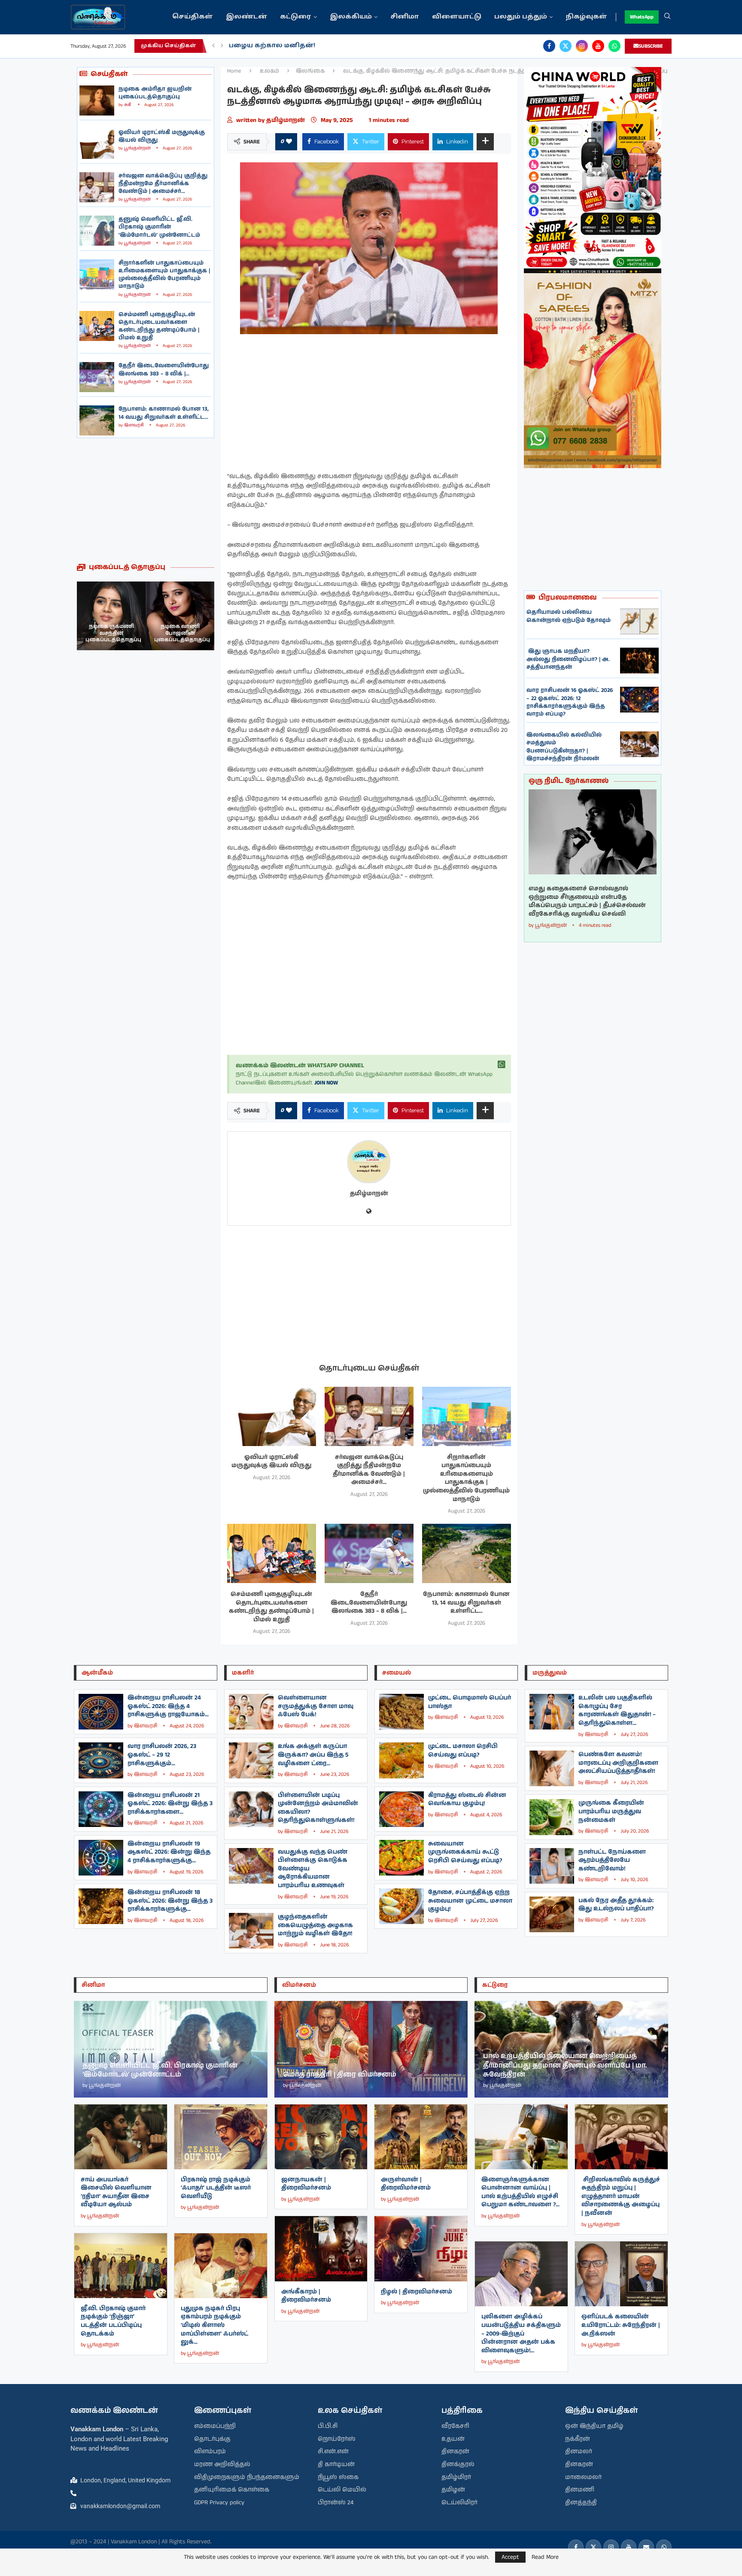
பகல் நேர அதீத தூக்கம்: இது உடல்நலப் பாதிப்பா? (616, 1905)
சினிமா (405, 17)
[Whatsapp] (614, 46)
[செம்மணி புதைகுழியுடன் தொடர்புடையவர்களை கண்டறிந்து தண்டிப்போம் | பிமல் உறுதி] (97, 326)
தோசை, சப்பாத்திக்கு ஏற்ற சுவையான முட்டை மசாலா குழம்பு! (470, 1901)
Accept (510, 2557)
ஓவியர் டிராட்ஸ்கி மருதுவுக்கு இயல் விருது (162, 136)
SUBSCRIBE (651, 46)
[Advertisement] (146, 500)
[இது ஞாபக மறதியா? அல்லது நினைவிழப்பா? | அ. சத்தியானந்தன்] (639, 661)
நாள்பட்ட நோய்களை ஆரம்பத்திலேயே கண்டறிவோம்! (612, 1860)
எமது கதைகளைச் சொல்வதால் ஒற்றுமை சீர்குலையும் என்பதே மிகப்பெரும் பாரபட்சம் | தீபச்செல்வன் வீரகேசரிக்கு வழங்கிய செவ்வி (587, 901)
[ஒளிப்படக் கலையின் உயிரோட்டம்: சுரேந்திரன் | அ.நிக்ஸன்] (621, 2274)
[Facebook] (549, 46)
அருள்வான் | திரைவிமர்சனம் (406, 2184)
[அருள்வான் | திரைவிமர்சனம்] (421, 2137)
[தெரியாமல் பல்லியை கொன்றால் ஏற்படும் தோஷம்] (639, 621)
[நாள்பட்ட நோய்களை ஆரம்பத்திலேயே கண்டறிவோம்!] (552, 1866)
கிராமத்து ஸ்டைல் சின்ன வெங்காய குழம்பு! (467, 1800)
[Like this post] (289, 142)
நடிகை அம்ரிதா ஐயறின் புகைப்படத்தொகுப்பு (155, 93)
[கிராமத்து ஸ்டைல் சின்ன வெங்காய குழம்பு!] (401, 1809)
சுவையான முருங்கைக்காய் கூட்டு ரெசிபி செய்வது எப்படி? (465, 1852)
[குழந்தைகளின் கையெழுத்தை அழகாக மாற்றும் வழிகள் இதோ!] (251, 1931)
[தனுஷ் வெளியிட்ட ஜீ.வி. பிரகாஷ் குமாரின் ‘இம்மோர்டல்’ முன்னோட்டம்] (97, 231)
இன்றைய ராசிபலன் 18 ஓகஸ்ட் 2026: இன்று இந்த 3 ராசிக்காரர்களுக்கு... (170, 1901)
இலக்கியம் (351, 17)
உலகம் (269, 71)
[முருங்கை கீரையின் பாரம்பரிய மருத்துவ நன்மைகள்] (552, 1817)
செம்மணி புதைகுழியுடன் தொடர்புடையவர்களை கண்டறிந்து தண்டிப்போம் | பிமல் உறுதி (159, 326)
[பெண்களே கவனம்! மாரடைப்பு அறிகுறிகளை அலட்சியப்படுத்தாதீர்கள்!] (552, 1768)
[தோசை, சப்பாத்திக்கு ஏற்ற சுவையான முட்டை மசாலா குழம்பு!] (401, 1906)
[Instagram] (582, 46)
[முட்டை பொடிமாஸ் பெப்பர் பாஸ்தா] (401, 1712)
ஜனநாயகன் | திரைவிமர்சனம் (306, 2184)
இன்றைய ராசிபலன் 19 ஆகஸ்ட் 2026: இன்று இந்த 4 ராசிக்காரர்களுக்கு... (169, 1852)
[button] (213, 46)
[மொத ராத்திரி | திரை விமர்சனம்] (371, 2049)
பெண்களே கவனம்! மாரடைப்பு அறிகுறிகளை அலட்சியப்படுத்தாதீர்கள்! (618, 1763)
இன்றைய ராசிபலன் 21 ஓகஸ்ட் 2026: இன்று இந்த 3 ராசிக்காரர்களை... (170, 1804)
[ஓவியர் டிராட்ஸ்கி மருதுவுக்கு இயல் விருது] (97, 144)
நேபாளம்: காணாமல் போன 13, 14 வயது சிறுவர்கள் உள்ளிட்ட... (164, 413)
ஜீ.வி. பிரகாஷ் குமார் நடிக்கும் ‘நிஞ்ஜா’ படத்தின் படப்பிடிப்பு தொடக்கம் (113, 2321)
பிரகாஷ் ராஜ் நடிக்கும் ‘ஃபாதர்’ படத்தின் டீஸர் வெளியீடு (216, 2188)
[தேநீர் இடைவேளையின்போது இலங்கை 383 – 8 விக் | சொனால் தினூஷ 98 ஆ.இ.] (97, 377)
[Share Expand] (485, 142)
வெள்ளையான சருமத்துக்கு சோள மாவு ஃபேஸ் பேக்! (316, 1706)
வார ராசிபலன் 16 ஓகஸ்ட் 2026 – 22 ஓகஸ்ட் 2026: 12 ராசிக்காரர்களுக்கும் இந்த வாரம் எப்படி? (570, 702)
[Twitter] (566, 46)
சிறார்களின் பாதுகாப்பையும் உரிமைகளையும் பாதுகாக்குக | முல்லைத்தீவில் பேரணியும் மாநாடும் (164, 275)
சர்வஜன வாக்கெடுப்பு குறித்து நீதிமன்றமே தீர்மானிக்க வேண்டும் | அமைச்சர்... (163, 184)
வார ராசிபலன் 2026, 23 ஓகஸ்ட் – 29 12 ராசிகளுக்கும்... (162, 1755)
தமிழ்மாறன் (286, 120)
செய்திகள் (193, 17)
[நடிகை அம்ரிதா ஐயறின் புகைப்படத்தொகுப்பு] (97, 100)
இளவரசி (134, 425)
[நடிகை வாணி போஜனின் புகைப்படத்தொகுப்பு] (111, 616)
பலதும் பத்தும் (521, 17)
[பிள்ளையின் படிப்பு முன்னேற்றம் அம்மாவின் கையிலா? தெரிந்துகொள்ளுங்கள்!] (251, 1809)
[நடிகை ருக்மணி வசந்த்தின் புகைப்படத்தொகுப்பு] (180, 616)
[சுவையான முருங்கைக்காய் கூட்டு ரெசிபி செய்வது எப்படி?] (401, 1858)
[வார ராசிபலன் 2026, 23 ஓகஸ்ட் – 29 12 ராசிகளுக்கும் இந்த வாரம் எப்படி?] (101, 1760)
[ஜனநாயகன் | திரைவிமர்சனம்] (321, 2137)
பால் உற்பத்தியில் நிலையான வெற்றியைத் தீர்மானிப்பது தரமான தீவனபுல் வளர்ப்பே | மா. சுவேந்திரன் (565, 2065)
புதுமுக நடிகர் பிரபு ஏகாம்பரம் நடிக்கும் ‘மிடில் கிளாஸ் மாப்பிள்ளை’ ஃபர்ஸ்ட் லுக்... (214, 2325)
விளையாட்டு (457, 17)
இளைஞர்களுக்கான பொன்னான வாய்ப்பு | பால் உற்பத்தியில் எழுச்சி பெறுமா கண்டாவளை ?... (520, 2192)
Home (234, 71)
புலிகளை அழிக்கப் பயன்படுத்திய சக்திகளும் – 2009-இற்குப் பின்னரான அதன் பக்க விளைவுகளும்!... (521, 2333)
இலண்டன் (246, 17)
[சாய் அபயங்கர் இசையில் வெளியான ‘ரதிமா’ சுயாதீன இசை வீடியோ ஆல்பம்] (121, 2137)
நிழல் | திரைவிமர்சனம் (417, 2292)
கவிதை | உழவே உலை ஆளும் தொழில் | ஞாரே (312, 46)
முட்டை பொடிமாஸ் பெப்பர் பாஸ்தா (470, 1702)
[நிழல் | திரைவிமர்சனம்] (421, 2249)
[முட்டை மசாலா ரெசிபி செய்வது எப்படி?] (401, 1760)
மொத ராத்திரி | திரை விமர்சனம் (340, 2075)
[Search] (667, 17)
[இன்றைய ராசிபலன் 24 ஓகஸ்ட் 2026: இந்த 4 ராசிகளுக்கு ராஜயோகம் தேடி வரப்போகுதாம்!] (101, 1712)
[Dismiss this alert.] (502, 1065)
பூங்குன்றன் (137, 148)
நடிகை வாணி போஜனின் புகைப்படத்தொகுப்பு (113, 633)
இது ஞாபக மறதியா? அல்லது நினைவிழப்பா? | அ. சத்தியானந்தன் (568, 659)
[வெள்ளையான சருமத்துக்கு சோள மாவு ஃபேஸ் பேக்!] (251, 1712)
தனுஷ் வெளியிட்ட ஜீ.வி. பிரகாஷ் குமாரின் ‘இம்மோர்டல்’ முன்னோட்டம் (159, 227)
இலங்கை (310, 71)
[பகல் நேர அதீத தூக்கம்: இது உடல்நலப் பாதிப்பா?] (552, 1914)
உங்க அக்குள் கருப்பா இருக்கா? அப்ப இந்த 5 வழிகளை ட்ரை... (313, 1755)
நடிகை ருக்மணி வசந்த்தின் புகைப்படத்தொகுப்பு (182, 633)
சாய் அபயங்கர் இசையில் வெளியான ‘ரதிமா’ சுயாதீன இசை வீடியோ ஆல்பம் (116, 2192)
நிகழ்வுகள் (586, 17)
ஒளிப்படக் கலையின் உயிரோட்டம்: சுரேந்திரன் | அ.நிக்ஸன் (621, 2325)
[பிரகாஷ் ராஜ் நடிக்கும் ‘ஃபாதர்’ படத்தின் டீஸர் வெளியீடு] (221, 2137)
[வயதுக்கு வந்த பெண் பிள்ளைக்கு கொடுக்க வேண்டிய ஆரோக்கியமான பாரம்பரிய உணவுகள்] (251, 1866)
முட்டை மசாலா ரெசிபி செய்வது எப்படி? (463, 1751)
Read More (545, 2557)
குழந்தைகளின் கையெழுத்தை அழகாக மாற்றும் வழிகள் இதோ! (315, 1925)
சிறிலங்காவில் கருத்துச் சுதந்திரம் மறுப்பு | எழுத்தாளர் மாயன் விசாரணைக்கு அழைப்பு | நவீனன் (621, 2196)
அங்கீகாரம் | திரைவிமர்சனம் (306, 2296)
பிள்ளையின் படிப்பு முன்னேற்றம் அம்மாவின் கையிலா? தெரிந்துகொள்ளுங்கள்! (318, 1808)
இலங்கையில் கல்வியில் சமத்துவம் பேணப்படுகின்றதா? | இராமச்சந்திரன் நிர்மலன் (564, 747)
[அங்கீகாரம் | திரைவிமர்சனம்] (321, 2249)
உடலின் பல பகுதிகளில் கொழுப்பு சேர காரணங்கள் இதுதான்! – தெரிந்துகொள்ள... (617, 1710)
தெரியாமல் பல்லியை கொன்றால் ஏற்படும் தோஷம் (569, 616)
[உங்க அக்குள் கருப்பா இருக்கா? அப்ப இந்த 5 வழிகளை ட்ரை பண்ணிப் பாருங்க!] (251, 1760)
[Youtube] (598, 46)
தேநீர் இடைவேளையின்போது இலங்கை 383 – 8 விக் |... (164, 370)
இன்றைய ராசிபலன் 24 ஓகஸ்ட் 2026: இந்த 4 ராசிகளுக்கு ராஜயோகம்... (168, 1706)
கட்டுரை (296, 17)
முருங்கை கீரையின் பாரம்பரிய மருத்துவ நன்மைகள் (611, 1811)
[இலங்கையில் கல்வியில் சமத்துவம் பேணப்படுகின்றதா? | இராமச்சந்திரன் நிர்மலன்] (639, 744)
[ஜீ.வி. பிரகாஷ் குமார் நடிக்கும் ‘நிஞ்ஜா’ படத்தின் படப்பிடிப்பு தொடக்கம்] (121, 2266)
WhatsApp (642, 17)
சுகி (128, 105)
